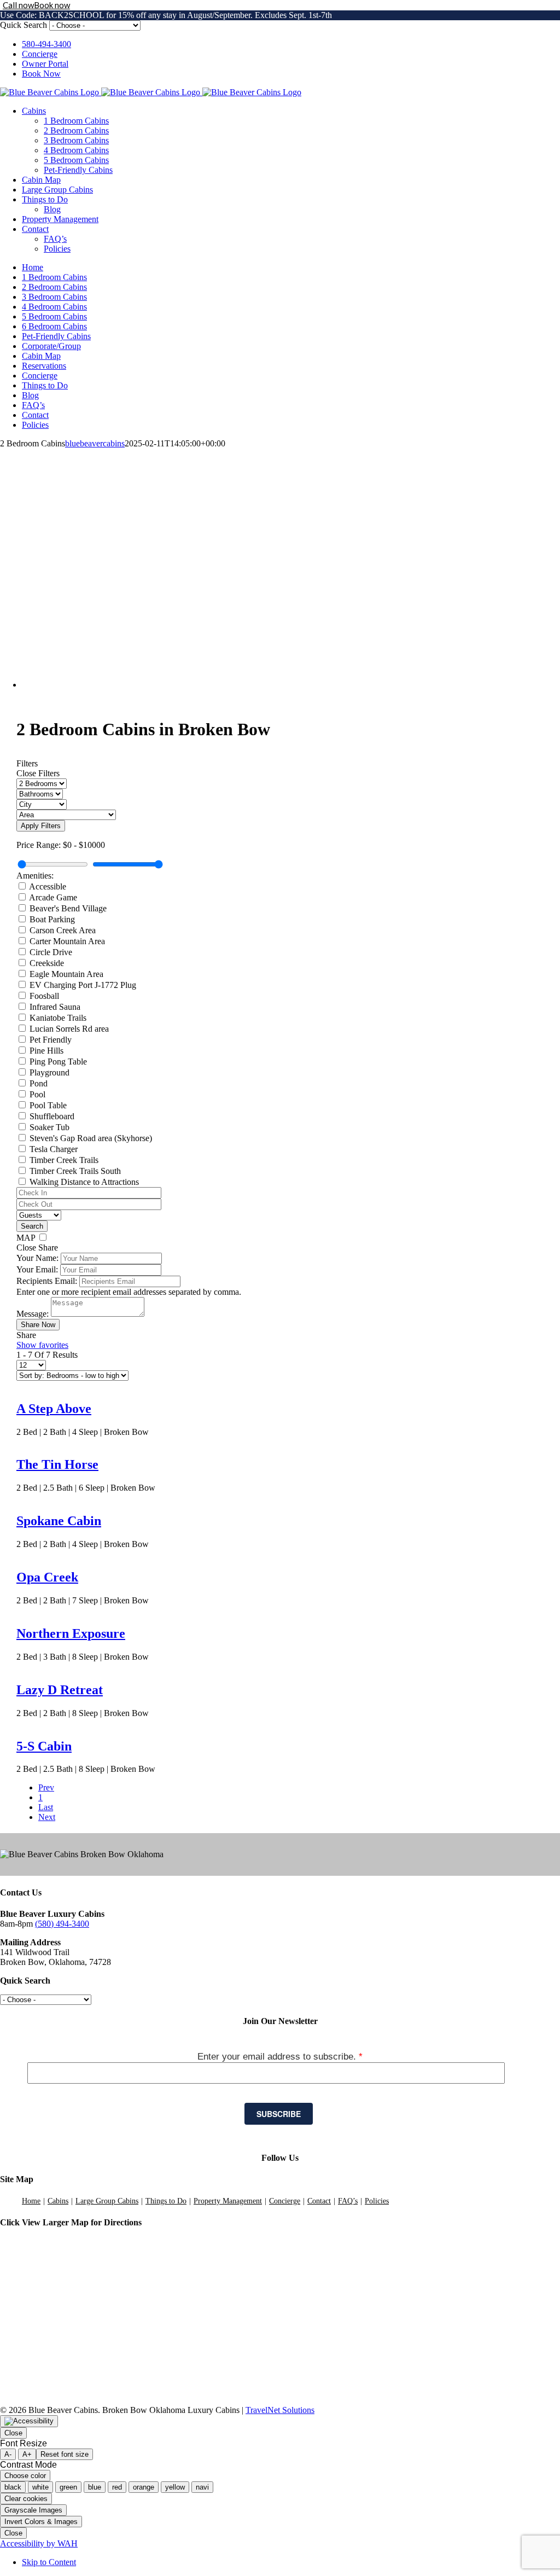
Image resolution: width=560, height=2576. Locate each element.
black (13, 2487)
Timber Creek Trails (64, 1160)
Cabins (58, 2201)
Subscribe (279, 2114)
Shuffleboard (52, 1116)
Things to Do (166, 2201)
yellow (175, 2487)
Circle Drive (51, 952)
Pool (37, 1094)
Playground (49, 1072)
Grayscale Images (33, 2510)
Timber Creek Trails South (75, 1171)
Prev (46, 1787)
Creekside (47, 963)
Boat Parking (52, 919)
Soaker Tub (49, 1127)
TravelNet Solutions (280, 2410)
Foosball (44, 996)
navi (202, 2487)
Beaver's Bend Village (68, 908)
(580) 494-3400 (62, 1924)
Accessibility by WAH (39, 2543)
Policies (377, 2201)
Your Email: (37, 1269)
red (117, 2487)
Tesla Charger (54, 1149)
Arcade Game (53, 897)
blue (95, 2487)
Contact (319, 2201)
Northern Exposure (71, 1633)
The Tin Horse (57, 1464)
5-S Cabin (44, 1746)
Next (47, 1817)
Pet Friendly (51, 1040)
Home (31, 2201)
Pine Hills (46, 1051)
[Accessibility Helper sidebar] (29, 2421)
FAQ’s (348, 2201)
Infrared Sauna (55, 1007)
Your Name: (37, 1258)
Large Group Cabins (107, 2201)
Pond (39, 1083)
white (40, 2487)
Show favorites (42, 1345)
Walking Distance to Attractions (84, 1182)
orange (144, 2487)
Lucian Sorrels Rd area (69, 1029)
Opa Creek (47, 1577)
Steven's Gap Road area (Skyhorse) (91, 1138)
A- (8, 2454)
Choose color (25, 2476)
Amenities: (35, 876)
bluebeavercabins (95, 443)
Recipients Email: (47, 1281)
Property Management (228, 2201)
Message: (33, 1314)
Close (13, 2433)
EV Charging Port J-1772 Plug (83, 985)
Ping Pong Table (58, 1062)
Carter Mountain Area (67, 941)
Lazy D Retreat (60, 1690)
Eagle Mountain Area (66, 974)
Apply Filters (41, 826)
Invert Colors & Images (41, 2522)
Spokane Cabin (59, 1521)
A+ (27, 2454)
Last (46, 1807)
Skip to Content (49, 2562)
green (68, 2487)
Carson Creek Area (63, 930)
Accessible (48, 886)
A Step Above (54, 1409)
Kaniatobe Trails (58, 1018)
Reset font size (65, 2454)
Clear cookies (26, 2499)
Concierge (285, 2201)
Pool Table (48, 1105)
